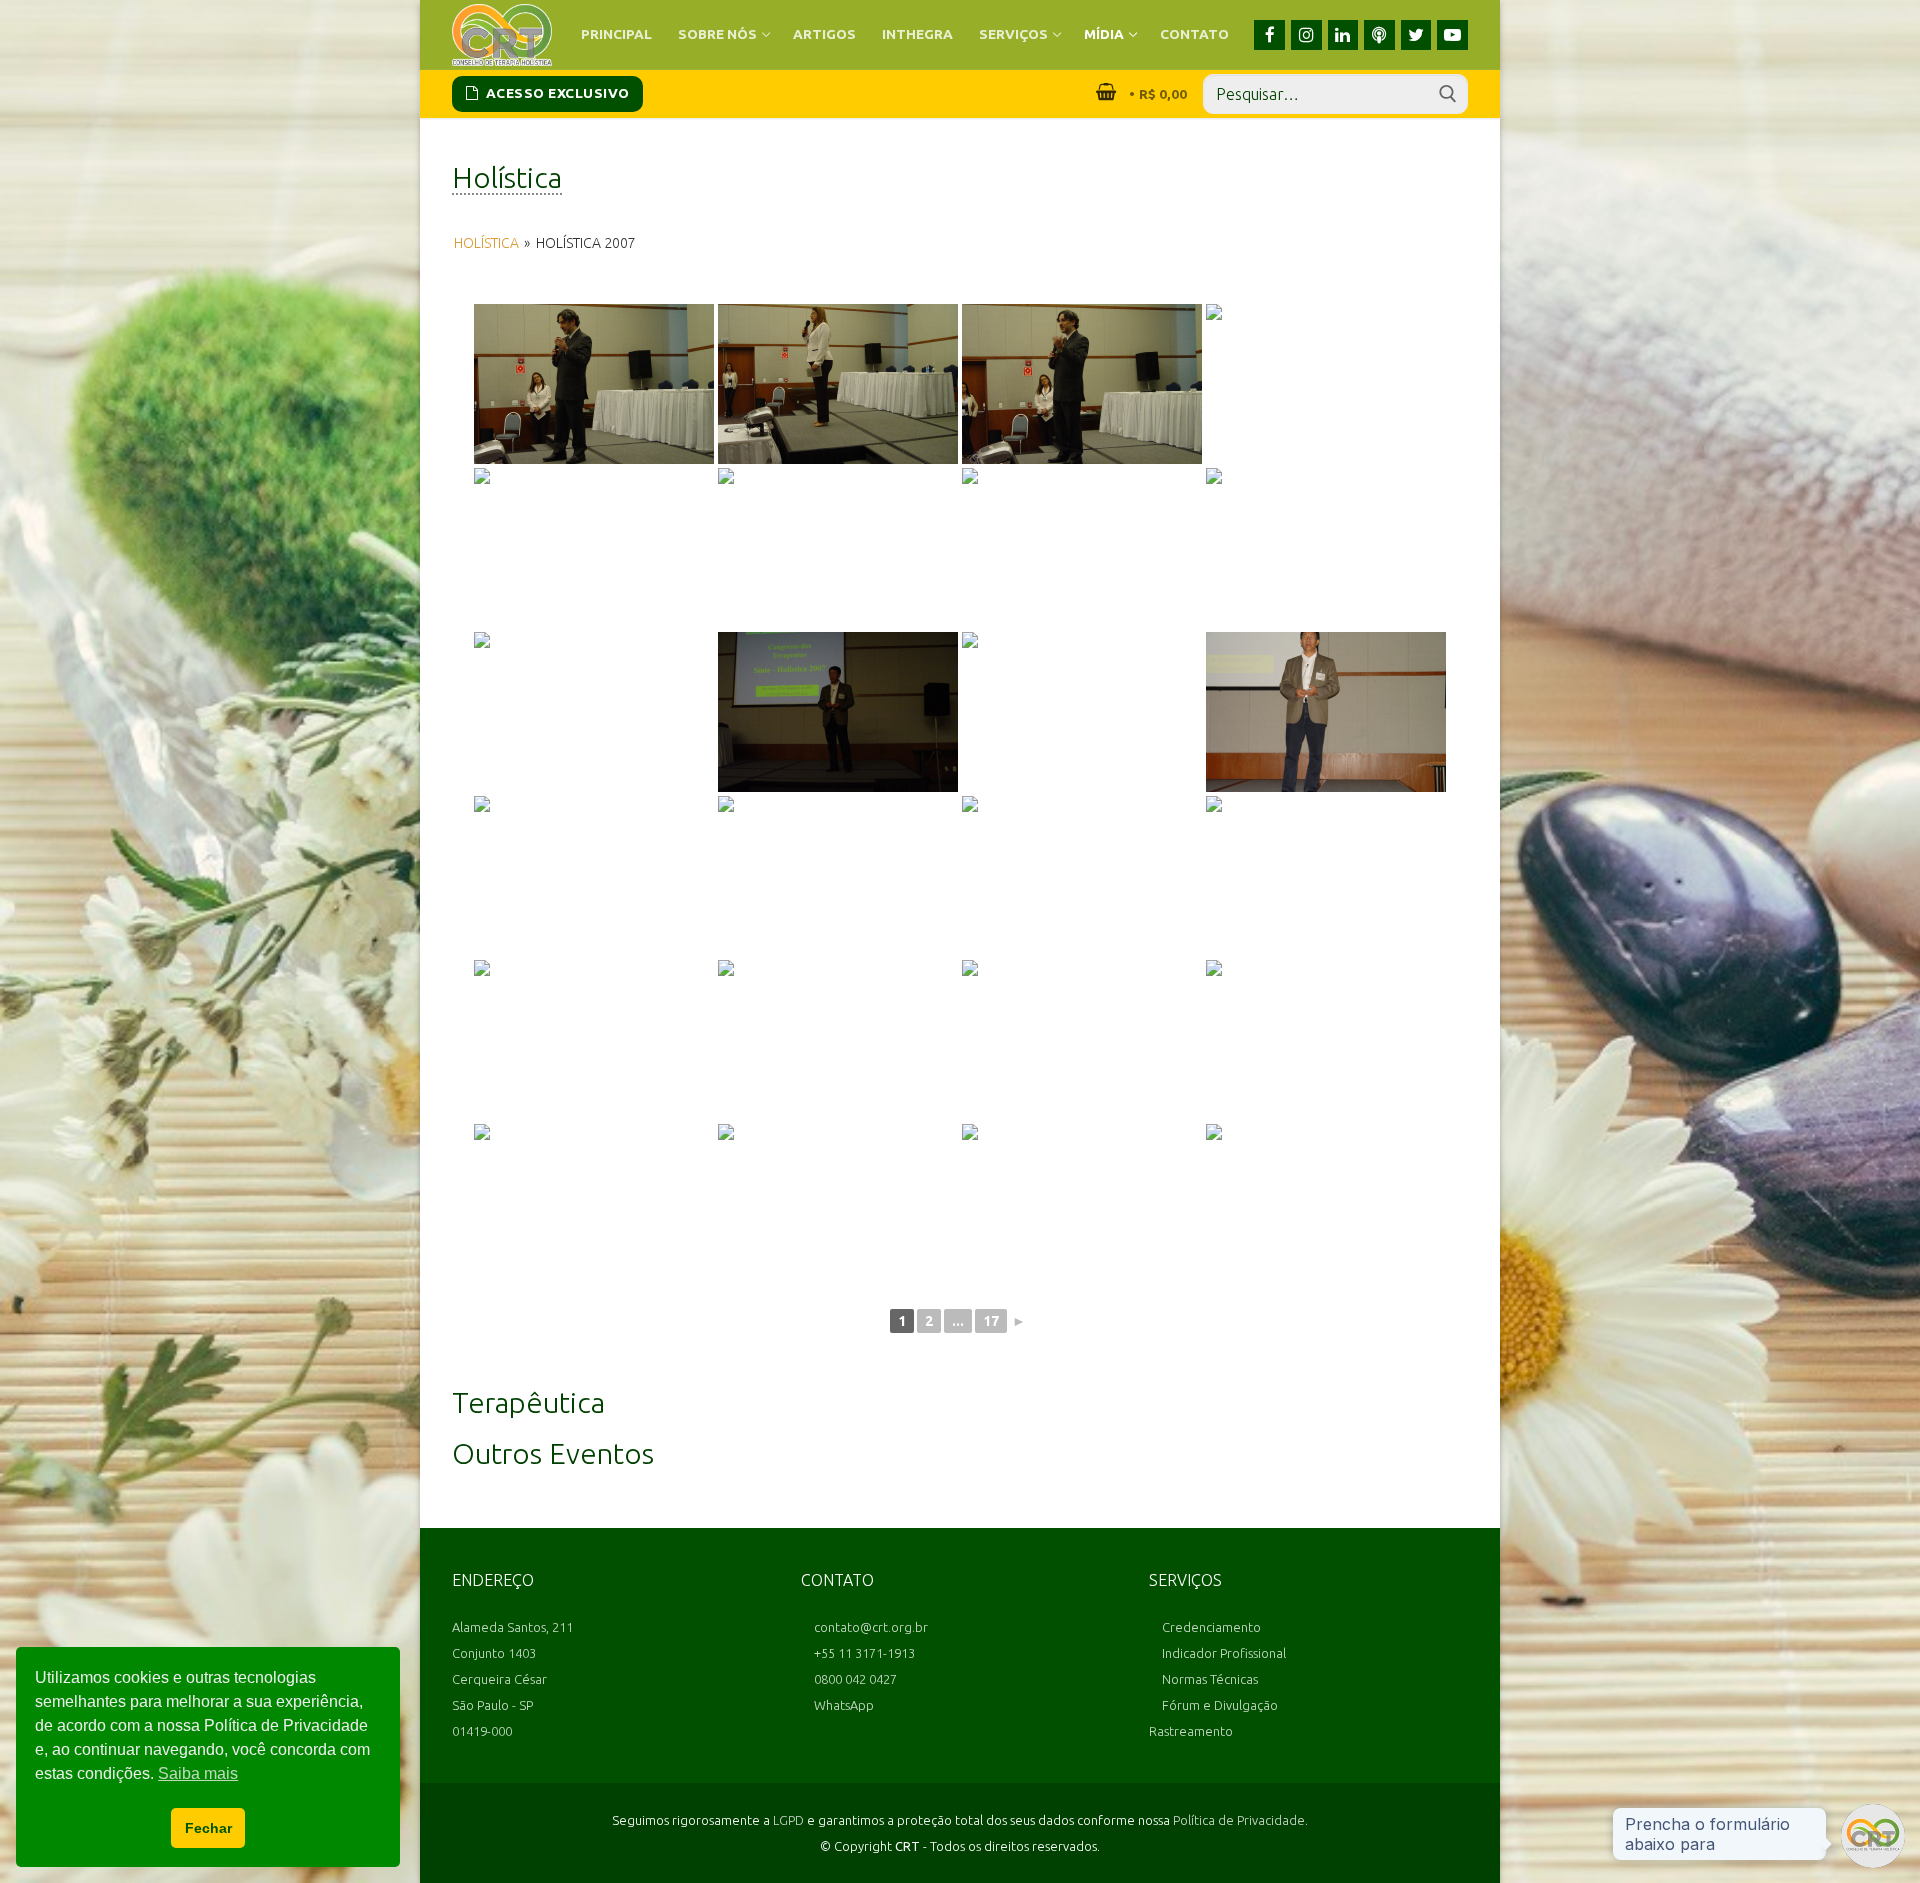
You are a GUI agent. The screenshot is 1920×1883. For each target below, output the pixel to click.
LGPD (788, 1820)
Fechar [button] (208, 1828)
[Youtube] (1452, 35)
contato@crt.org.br (869, 1627)
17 (991, 1321)
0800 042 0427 (854, 1679)
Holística (486, 243)
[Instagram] (1306, 35)
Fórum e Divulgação (1218, 1705)
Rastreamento (1191, 1731)
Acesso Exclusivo (556, 93)
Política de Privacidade (1239, 1820)
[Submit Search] (1448, 93)
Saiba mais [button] (198, 1773)
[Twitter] (1416, 35)
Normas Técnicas (1208, 1679)
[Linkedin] (1343, 35)
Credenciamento (1210, 1627)
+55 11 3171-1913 (863, 1653)
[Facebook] (1269, 35)
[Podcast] (1379, 35)
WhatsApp (842, 1705)
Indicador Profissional (1222, 1653)
